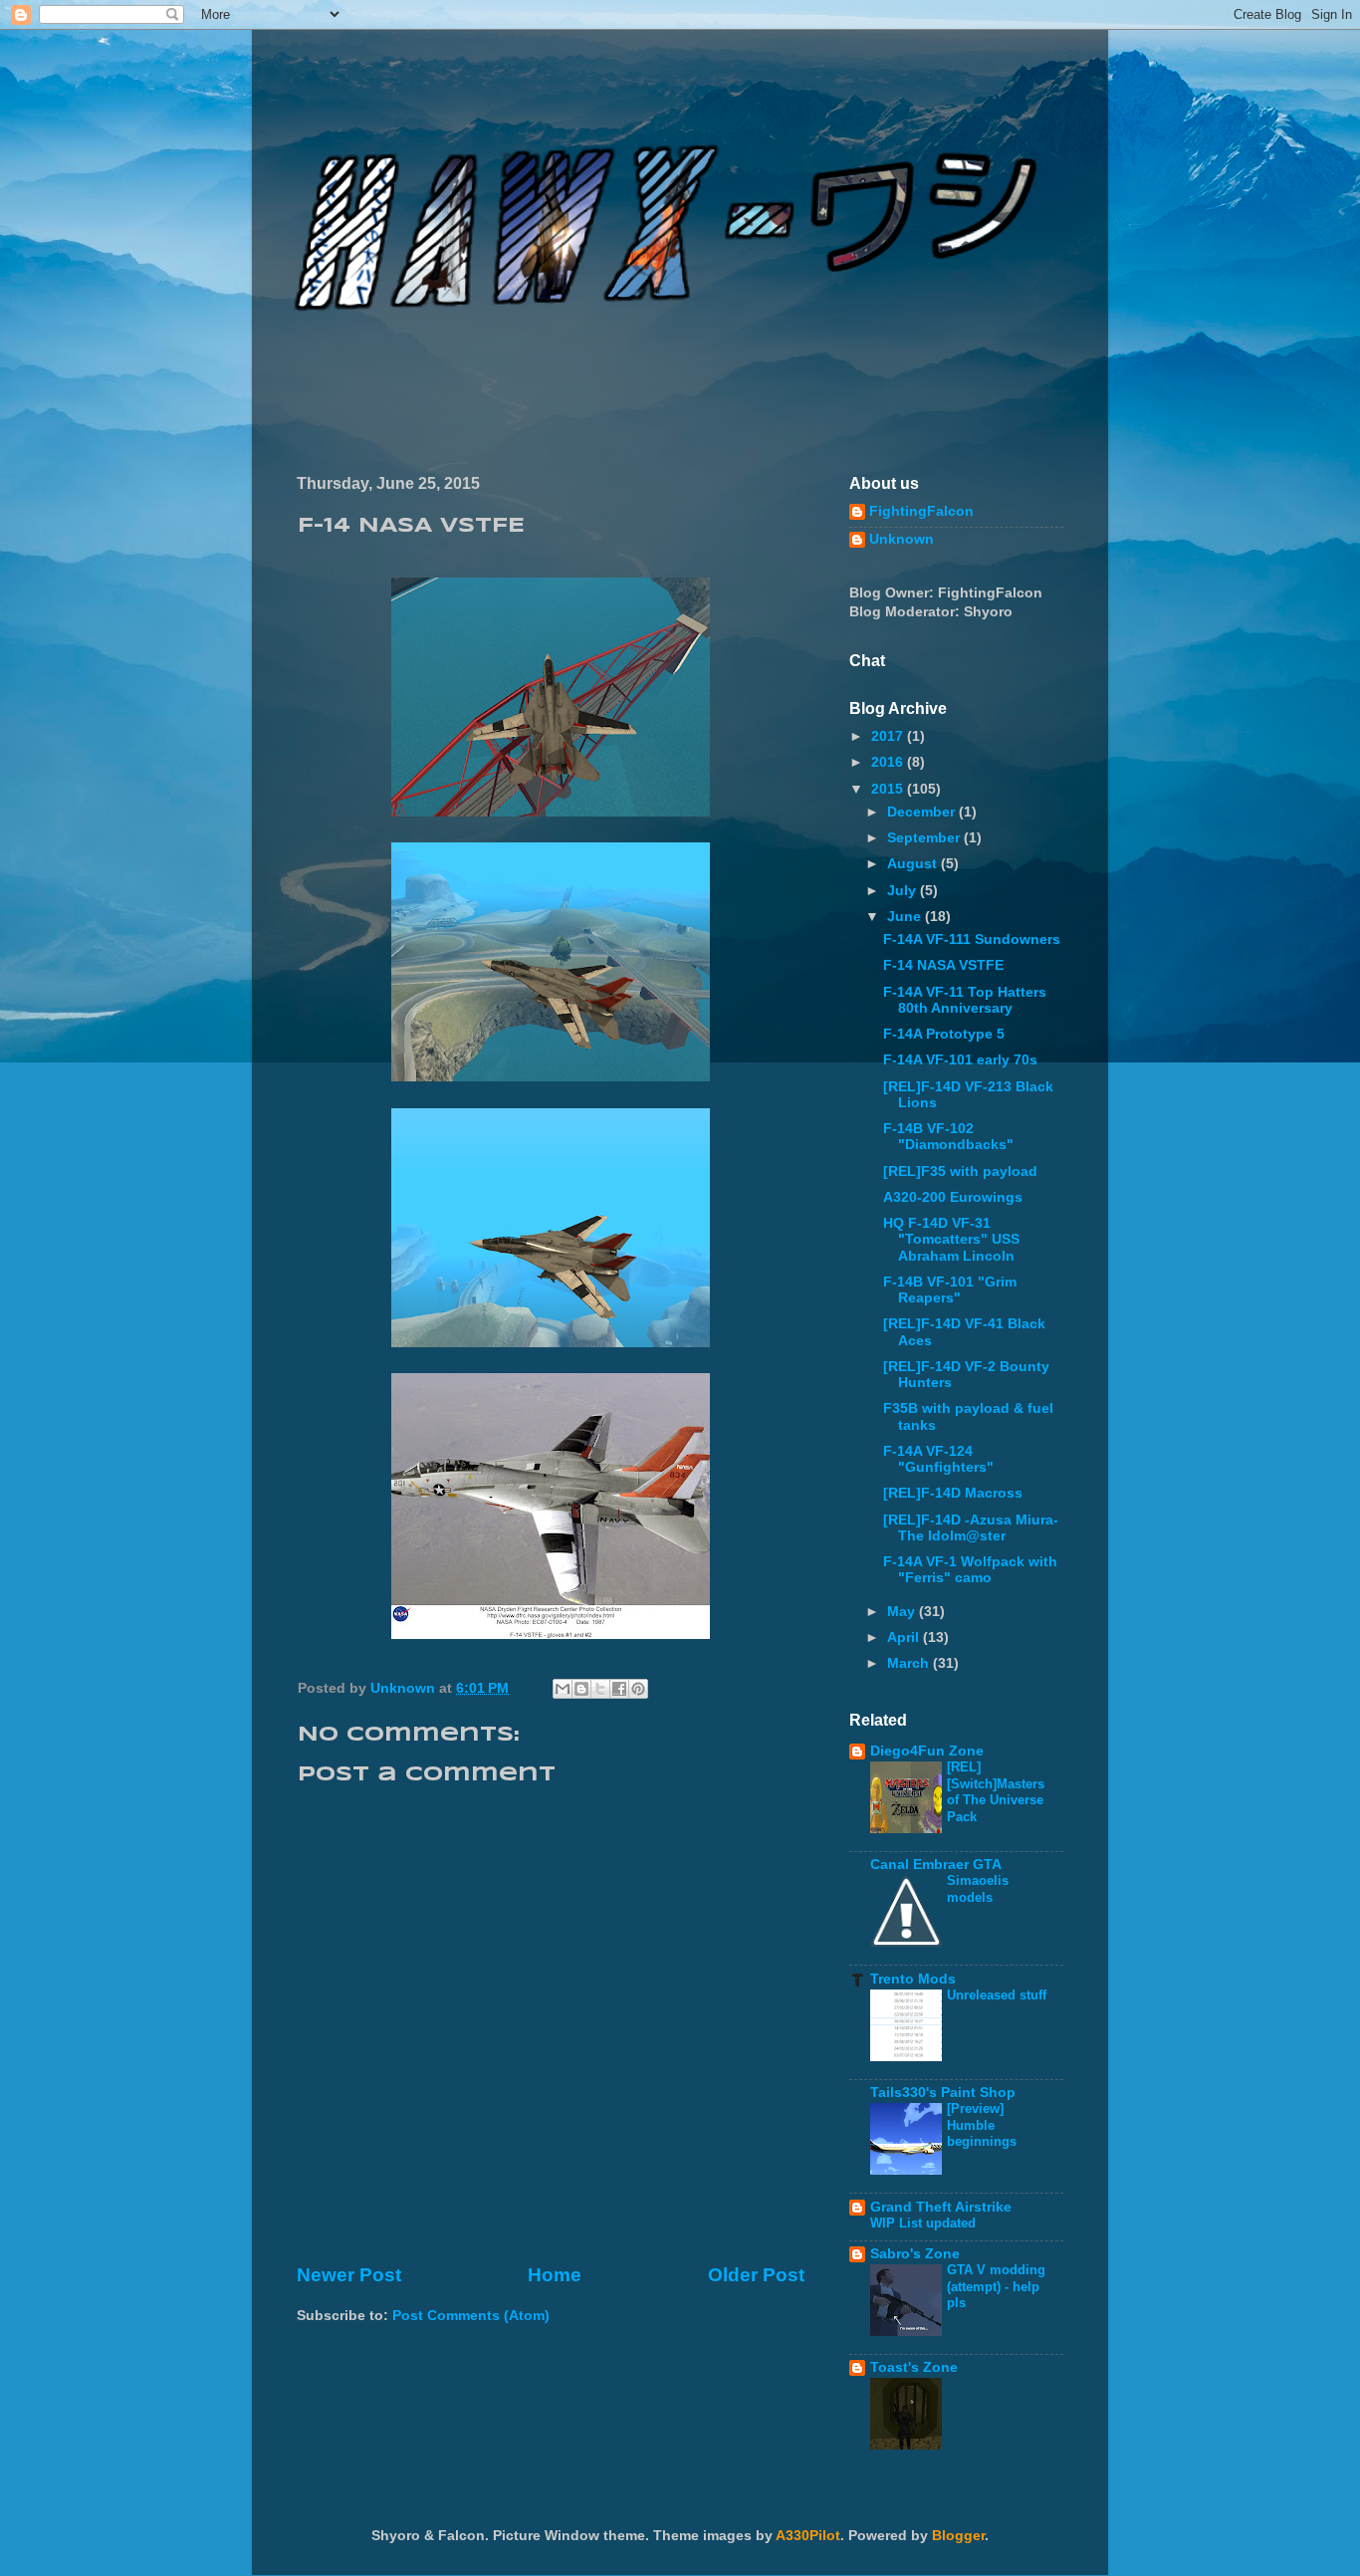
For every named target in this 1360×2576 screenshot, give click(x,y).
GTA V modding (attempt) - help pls (996, 2286)
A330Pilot (808, 2536)
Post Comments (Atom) (471, 2316)
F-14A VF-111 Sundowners (972, 939)
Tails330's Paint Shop (943, 2093)
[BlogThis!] (581, 1689)
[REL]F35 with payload (960, 1171)
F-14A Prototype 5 (944, 1034)
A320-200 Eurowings (953, 1197)
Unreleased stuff (997, 1995)
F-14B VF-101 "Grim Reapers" (950, 1290)
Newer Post (349, 2275)
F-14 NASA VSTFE (943, 965)
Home (555, 2275)
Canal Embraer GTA (936, 1865)
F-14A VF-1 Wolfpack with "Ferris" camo (970, 1570)
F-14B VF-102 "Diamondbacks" (948, 1137)
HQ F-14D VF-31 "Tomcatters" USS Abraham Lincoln (951, 1239)
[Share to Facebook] (619, 1689)
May (903, 1612)
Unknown (902, 539)
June (906, 917)
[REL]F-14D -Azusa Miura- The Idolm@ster (971, 1528)
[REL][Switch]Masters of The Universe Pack (996, 1792)
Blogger (958, 2536)
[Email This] (563, 1689)
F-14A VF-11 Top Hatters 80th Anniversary (965, 1000)
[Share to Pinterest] (638, 1689)
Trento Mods (913, 1979)
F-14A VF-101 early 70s (960, 1060)
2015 (889, 789)
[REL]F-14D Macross (953, 1493)
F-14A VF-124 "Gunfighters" (938, 1459)
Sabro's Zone (915, 2254)
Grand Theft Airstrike (941, 2207)
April (905, 1638)
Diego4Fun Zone (927, 1751)
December (923, 812)
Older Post (756, 2275)
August (914, 864)
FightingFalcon (921, 511)
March (910, 1663)
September (925, 838)
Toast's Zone (914, 2367)
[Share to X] (600, 1689)
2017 (889, 736)
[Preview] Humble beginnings (982, 2125)
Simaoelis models (978, 1889)
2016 (889, 762)
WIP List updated (923, 2223)
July (904, 891)
